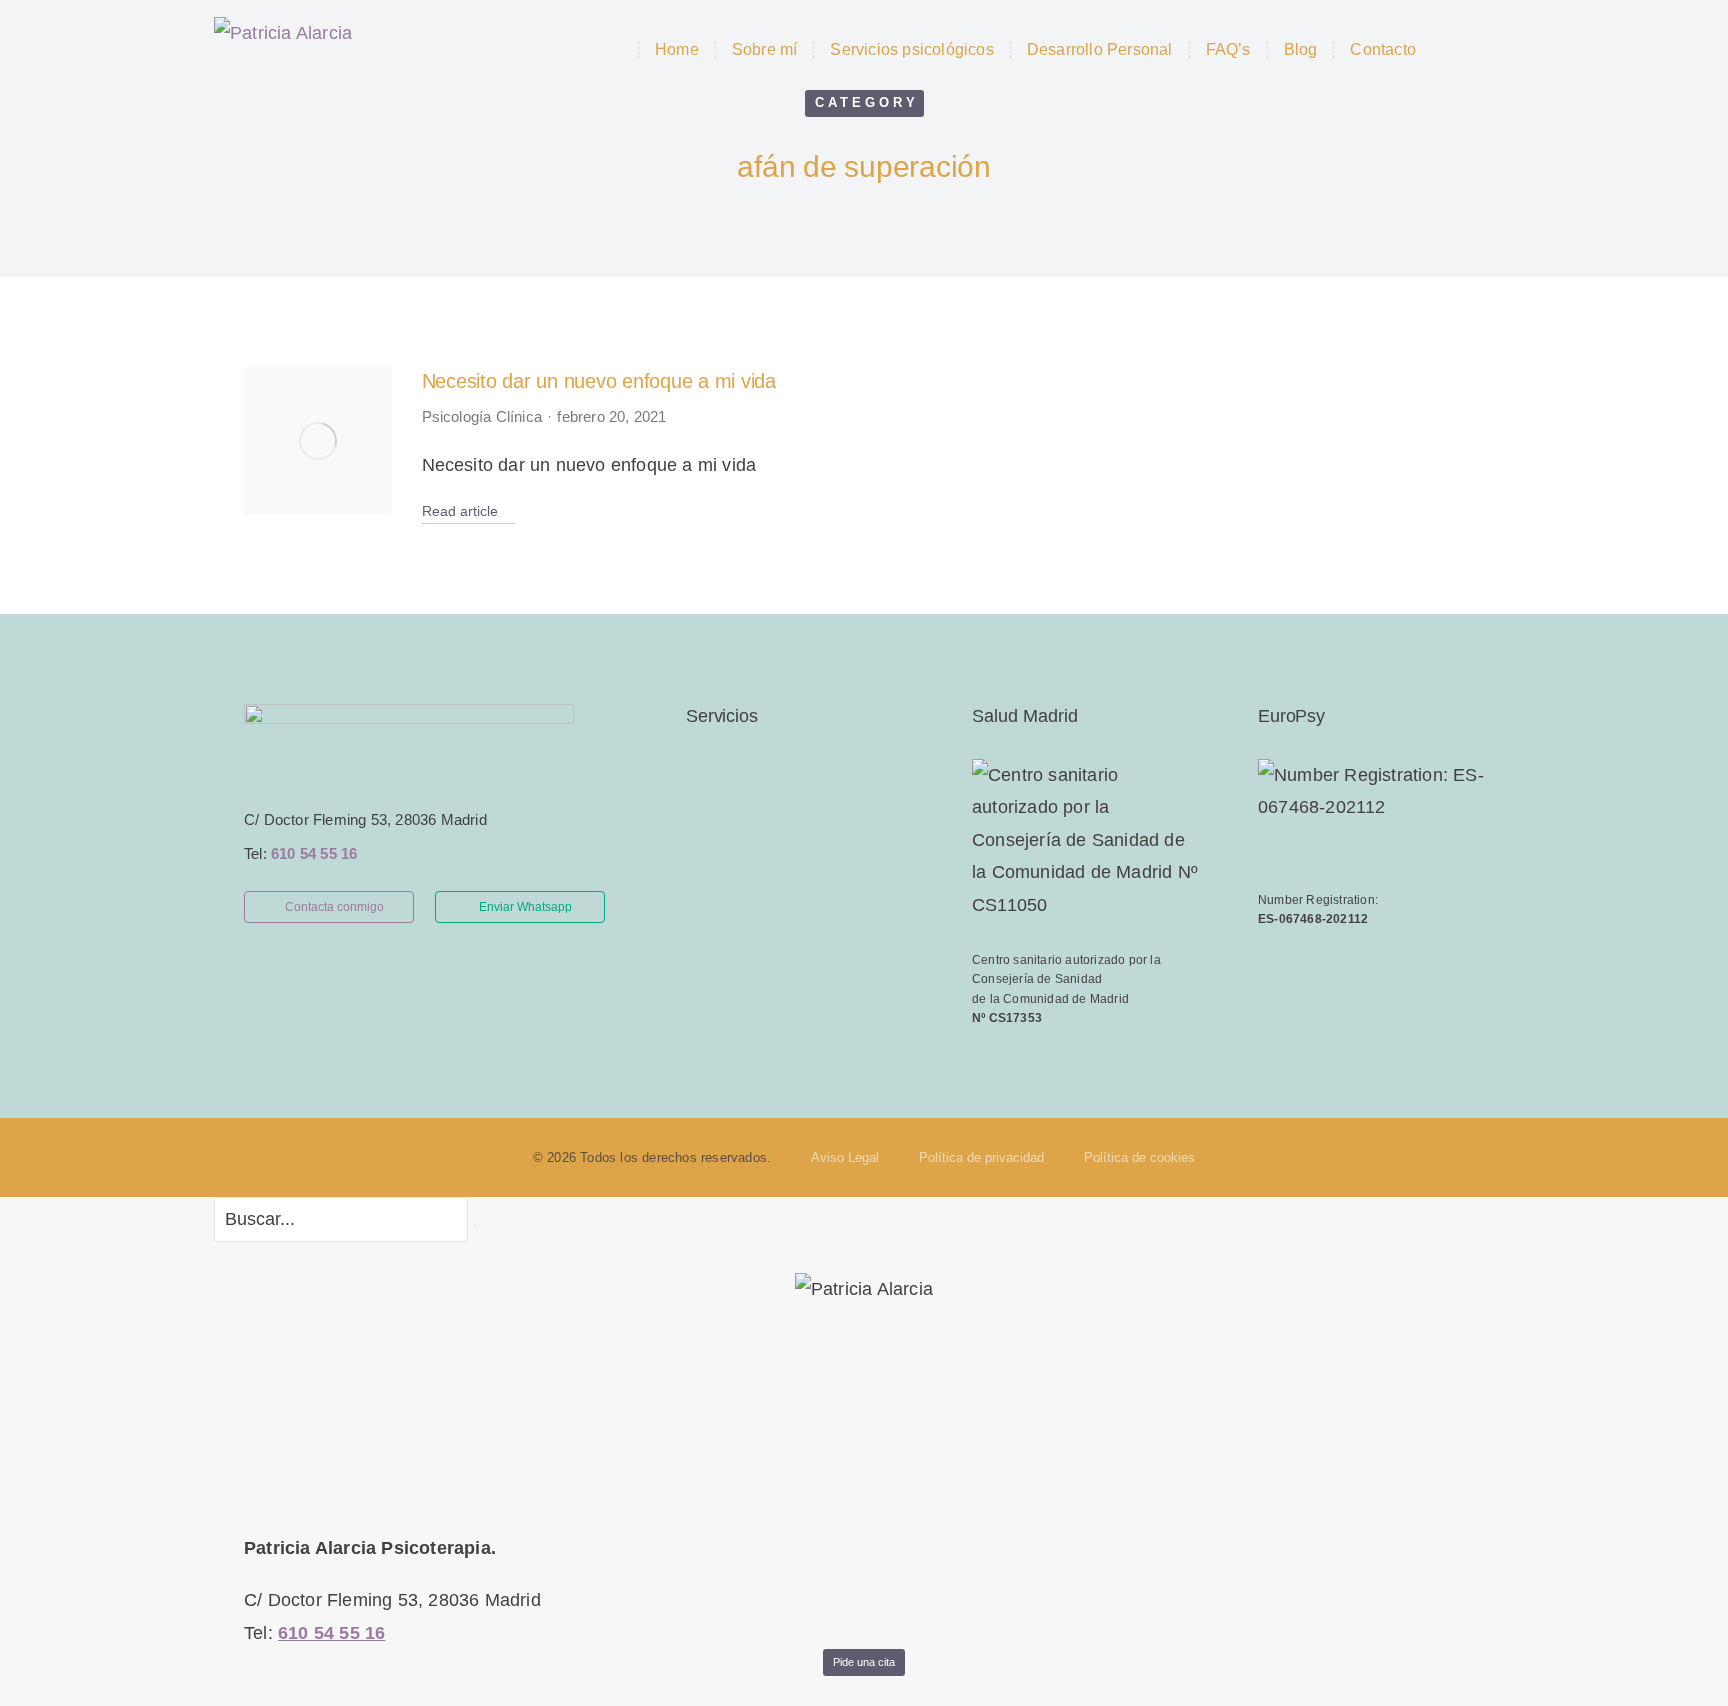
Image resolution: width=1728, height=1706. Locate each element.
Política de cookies (1139, 1157)
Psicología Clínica (482, 416)
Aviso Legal (845, 1157)
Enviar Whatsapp (525, 907)
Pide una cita (864, 1662)
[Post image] (318, 441)
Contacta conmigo (334, 907)
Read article (460, 511)
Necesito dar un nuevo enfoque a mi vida (599, 381)
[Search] (475, 1225)
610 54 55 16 (314, 853)
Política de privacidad (981, 1157)
